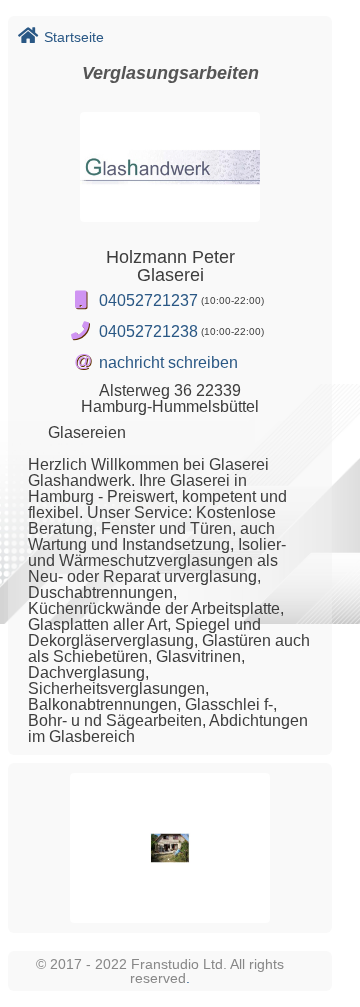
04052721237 (148, 300)
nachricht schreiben (168, 362)
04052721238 (148, 331)
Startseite (74, 37)
